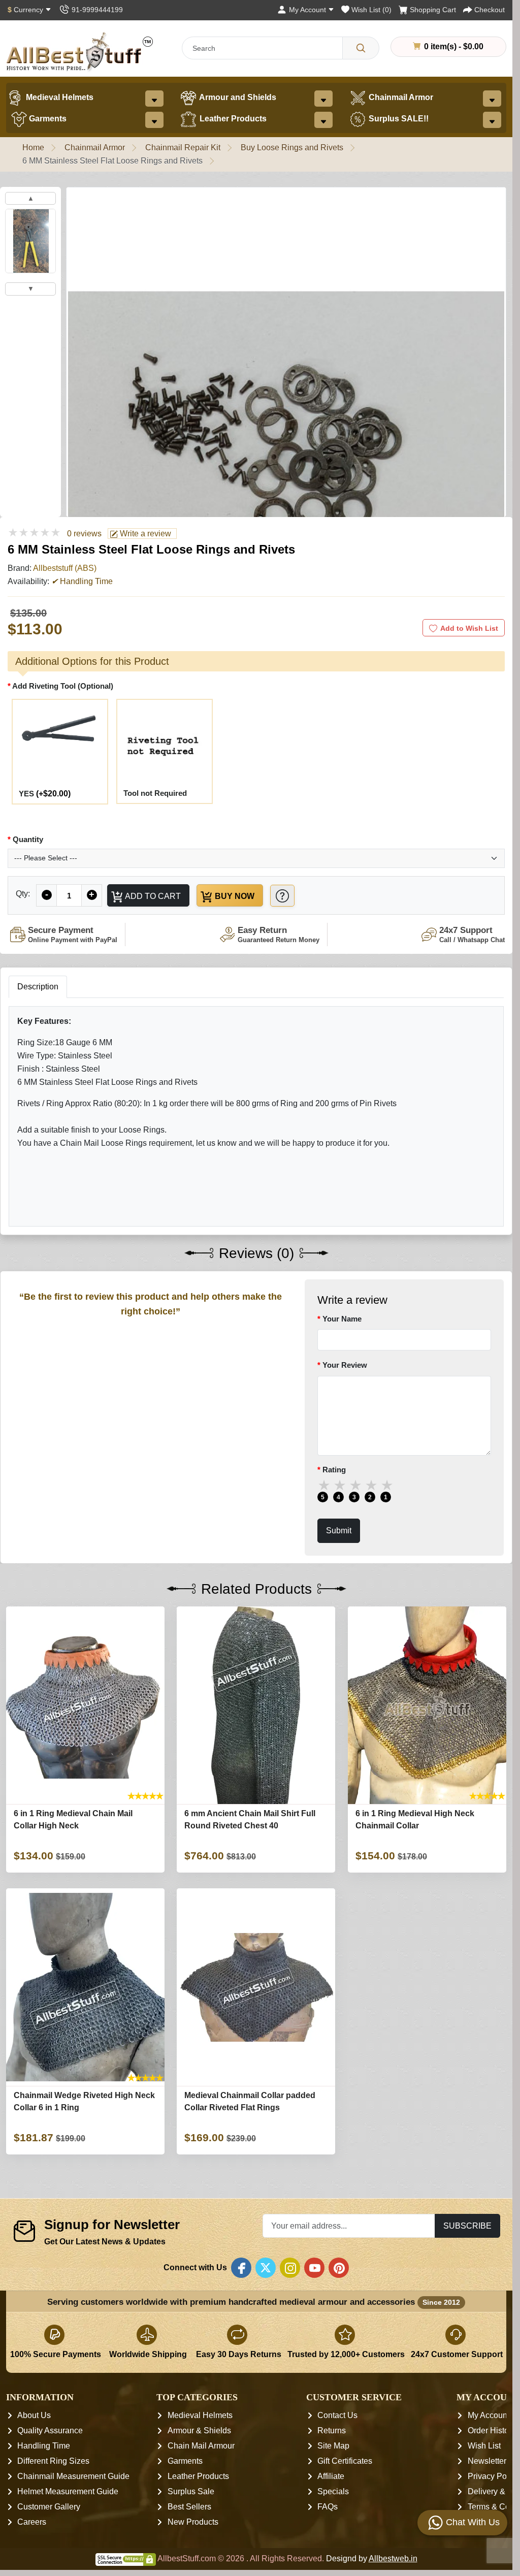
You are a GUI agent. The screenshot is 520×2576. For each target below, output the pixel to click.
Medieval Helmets (59, 97)
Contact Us (337, 2415)
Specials (333, 2491)
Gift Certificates (345, 2461)
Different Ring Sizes (53, 2461)
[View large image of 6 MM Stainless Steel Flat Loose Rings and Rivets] (30, 241)
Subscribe (467, 2226)
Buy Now (234, 896)
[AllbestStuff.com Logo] (80, 52)
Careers (32, 2522)
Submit (339, 1531)
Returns (332, 2430)
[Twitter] (266, 2268)
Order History (492, 2430)
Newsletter (487, 2461)
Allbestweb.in (393, 2558)
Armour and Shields (237, 97)
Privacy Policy (493, 2476)
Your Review (345, 1365)
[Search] (361, 48)
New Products (193, 2522)
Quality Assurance (50, 2430)
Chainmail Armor (400, 97)
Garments (47, 119)
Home (33, 148)
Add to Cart (152, 896)
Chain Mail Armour (201, 2446)
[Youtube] (314, 2268)
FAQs (328, 2507)
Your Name (342, 1319)
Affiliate (331, 2476)
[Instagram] (290, 2268)
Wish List (484, 2446)
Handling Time (44, 2446)
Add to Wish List (469, 628)
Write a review (144, 534)
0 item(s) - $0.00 (453, 46)
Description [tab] (38, 987)
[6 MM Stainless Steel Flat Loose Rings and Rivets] (286, 462)
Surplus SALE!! (398, 119)
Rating (334, 1470)
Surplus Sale (191, 2491)
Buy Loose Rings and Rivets (292, 148)
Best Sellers (189, 2507)
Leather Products (232, 119)
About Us (34, 2415)
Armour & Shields (199, 2430)
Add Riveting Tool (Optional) (63, 686)
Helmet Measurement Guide (68, 2491)
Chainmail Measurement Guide (73, 2476)
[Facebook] (241, 2268)
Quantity (28, 839)
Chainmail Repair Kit (183, 148)
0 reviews (84, 534)
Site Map (333, 2446)
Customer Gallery (49, 2507)
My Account (489, 2415)
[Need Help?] (282, 896)
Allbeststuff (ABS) (65, 568)
